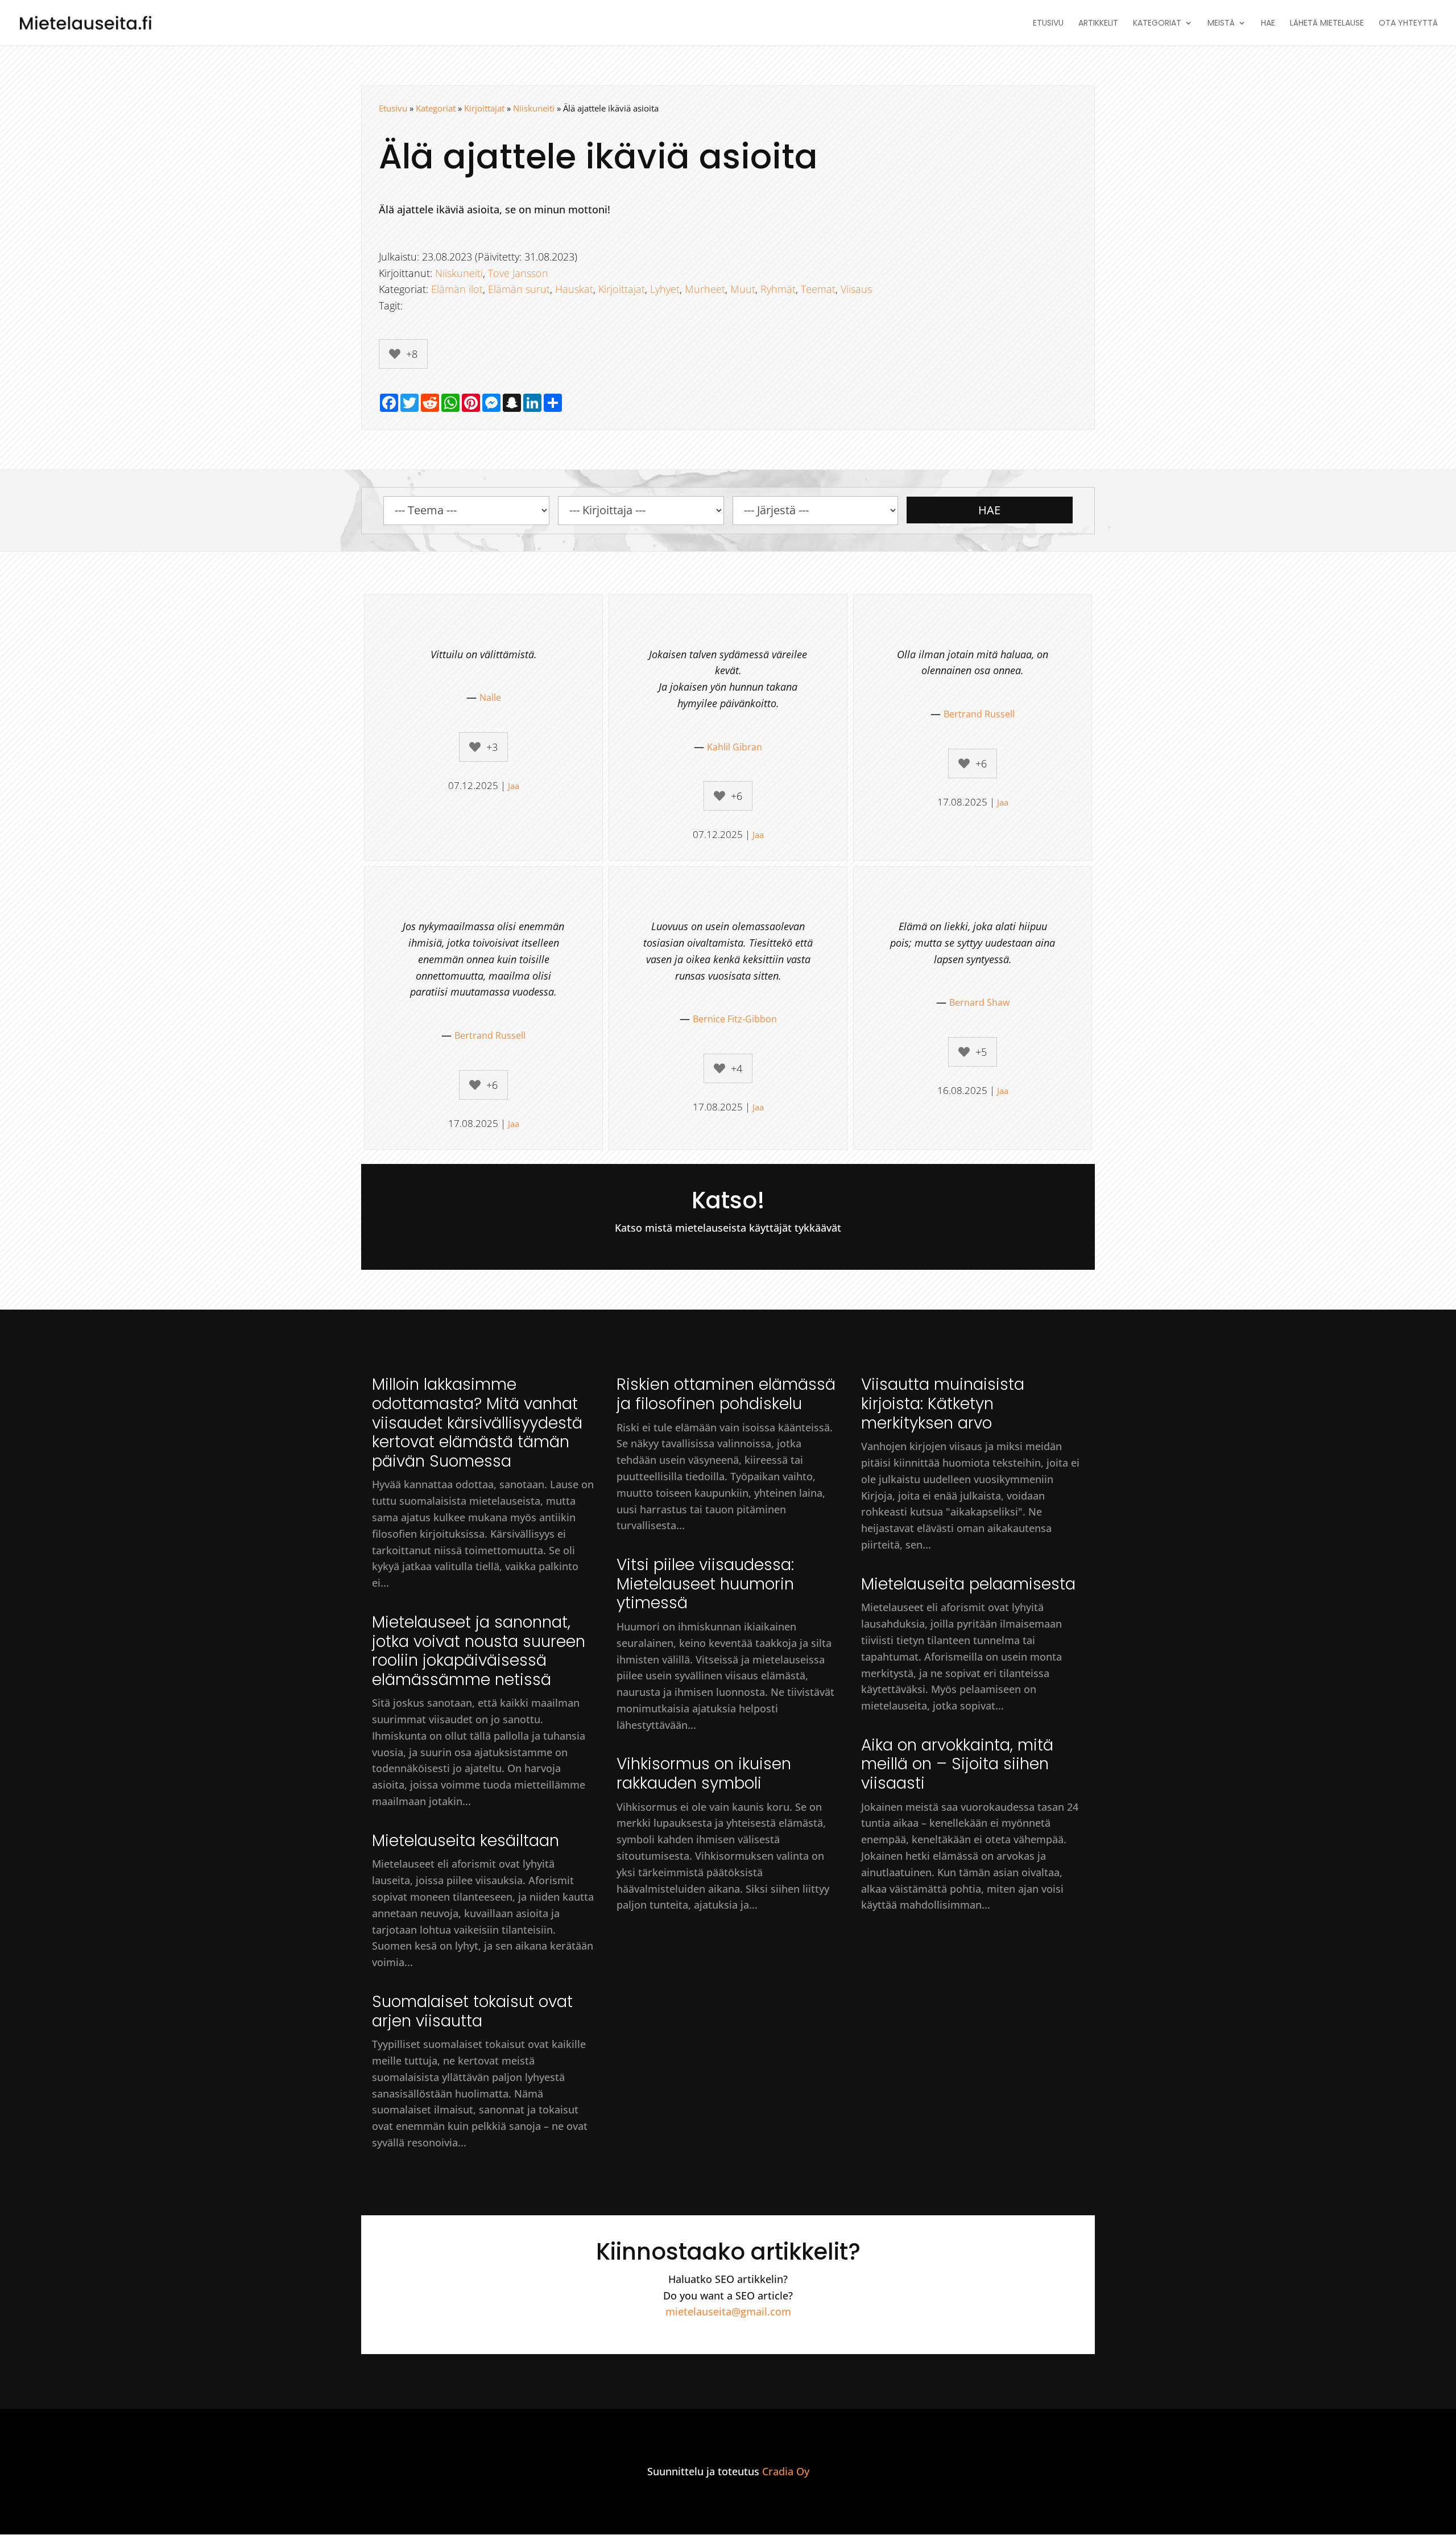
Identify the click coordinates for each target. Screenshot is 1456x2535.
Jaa (514, 786)
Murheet (705, 289)
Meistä (1221, 24)
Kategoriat (1157, 24)
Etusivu (1048, 24)
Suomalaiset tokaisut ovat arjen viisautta (472, 2011)
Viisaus (856, 289)
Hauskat (574, 289)
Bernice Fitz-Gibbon (735, 1019)
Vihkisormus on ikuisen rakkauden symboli (704, 1774)
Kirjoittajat (484, 108)
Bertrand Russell (979, 714)
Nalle (490, 697)
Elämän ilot (457, 289)
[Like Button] (395, 354)
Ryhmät (778, 289)
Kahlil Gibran (735, 747)
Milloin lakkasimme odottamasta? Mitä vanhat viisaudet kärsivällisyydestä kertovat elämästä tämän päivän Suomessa (477, 1423)
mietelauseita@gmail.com (728, 2311)
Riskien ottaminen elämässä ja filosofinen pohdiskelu (726, 1394)
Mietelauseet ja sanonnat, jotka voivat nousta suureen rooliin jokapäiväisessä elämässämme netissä (479, 1651)
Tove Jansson (518, 273)
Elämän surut (519, 289)
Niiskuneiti (534, 108)
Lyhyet (665, 289)
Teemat (818, 289)
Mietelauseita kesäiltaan (466, 1841)
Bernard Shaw (979, 1002)
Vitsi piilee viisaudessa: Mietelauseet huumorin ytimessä (705, 1584)
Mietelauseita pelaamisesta (968, 1584)
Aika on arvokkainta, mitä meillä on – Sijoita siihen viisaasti (957, 1764)
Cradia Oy (786, 2471)
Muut (743, 289)
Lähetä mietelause (1327, 24)
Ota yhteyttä (1408, 24)
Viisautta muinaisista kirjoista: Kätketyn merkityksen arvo (943, 1403)
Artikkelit (1098, 24)
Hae (1268, 24)
